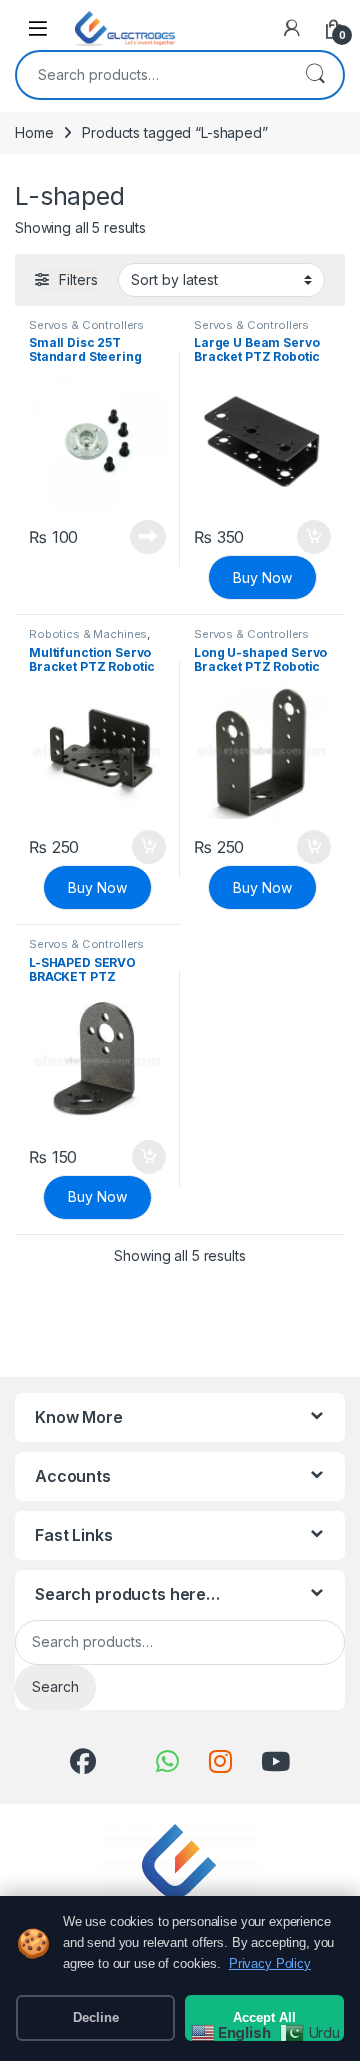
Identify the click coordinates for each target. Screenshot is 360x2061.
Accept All (264, 2017)
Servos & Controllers (86, 325)
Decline (96, 2017)
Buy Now (262, 577)
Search (315, 75)
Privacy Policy (270, 1963)
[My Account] (292, 28)
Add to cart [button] (314, 537)
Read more (148, 537)
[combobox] (152, 75)
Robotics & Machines (88, 634)
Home (34, 132)
